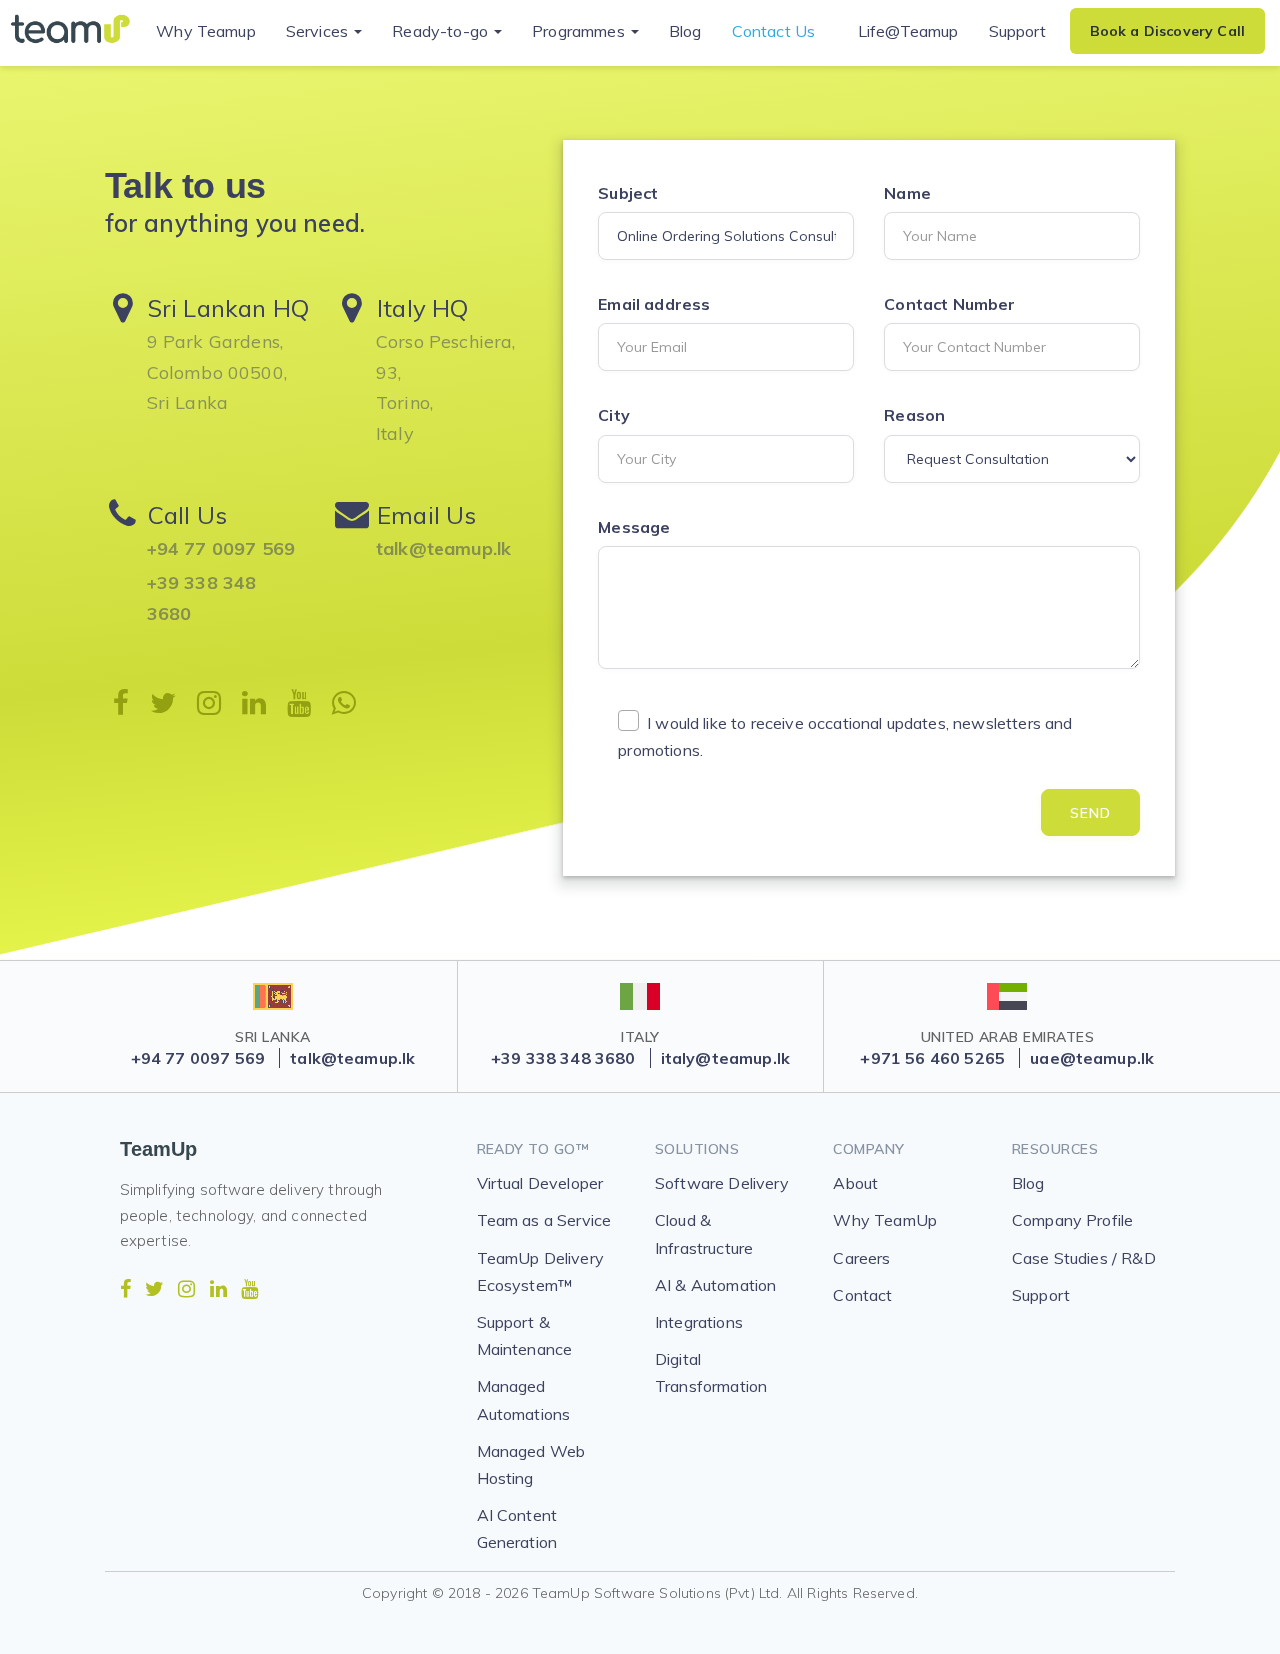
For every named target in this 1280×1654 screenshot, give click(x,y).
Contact (862, 1295)
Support (1018, 31)
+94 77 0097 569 (221, 548)
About (855, 1183)
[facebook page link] (125, 1289)
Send (1090, 813)
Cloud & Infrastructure (704, 1233)
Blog (685, 31)
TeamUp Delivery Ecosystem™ (540, 1271)
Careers (861, 1258)
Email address (654, 304)
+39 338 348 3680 (202, 598)
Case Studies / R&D (1084, 1258)
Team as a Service (544, 1220)
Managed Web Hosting (531, 1464)
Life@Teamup (908, 31)
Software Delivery (722, 1183)
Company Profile (1072, 1220)
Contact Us (774, 31)
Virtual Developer (540, 1183)
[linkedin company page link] (218, 1289)
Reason (914, 415)
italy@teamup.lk (725, 1058)
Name (907, 193)
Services (319, 31)
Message (634, 527)
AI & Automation (715, 1285)
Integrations (699, 1322)
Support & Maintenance (525, 1335)
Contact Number (949, 304)
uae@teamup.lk (1092, 1058)
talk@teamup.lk (443, 548)
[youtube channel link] (249, 1289)
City (614, 415)
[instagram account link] (186, 1289)
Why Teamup (206, 31)
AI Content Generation (517, 1528)
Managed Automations (524, 1399)
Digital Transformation (711, 1372)
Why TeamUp (885, 1220)
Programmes (580, 31)
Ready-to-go (442, 31)
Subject (628, 193)
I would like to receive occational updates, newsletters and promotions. (845, 736)
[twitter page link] (154, 1289)
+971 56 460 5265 (932, 1058)
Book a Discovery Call (1167, 31)
